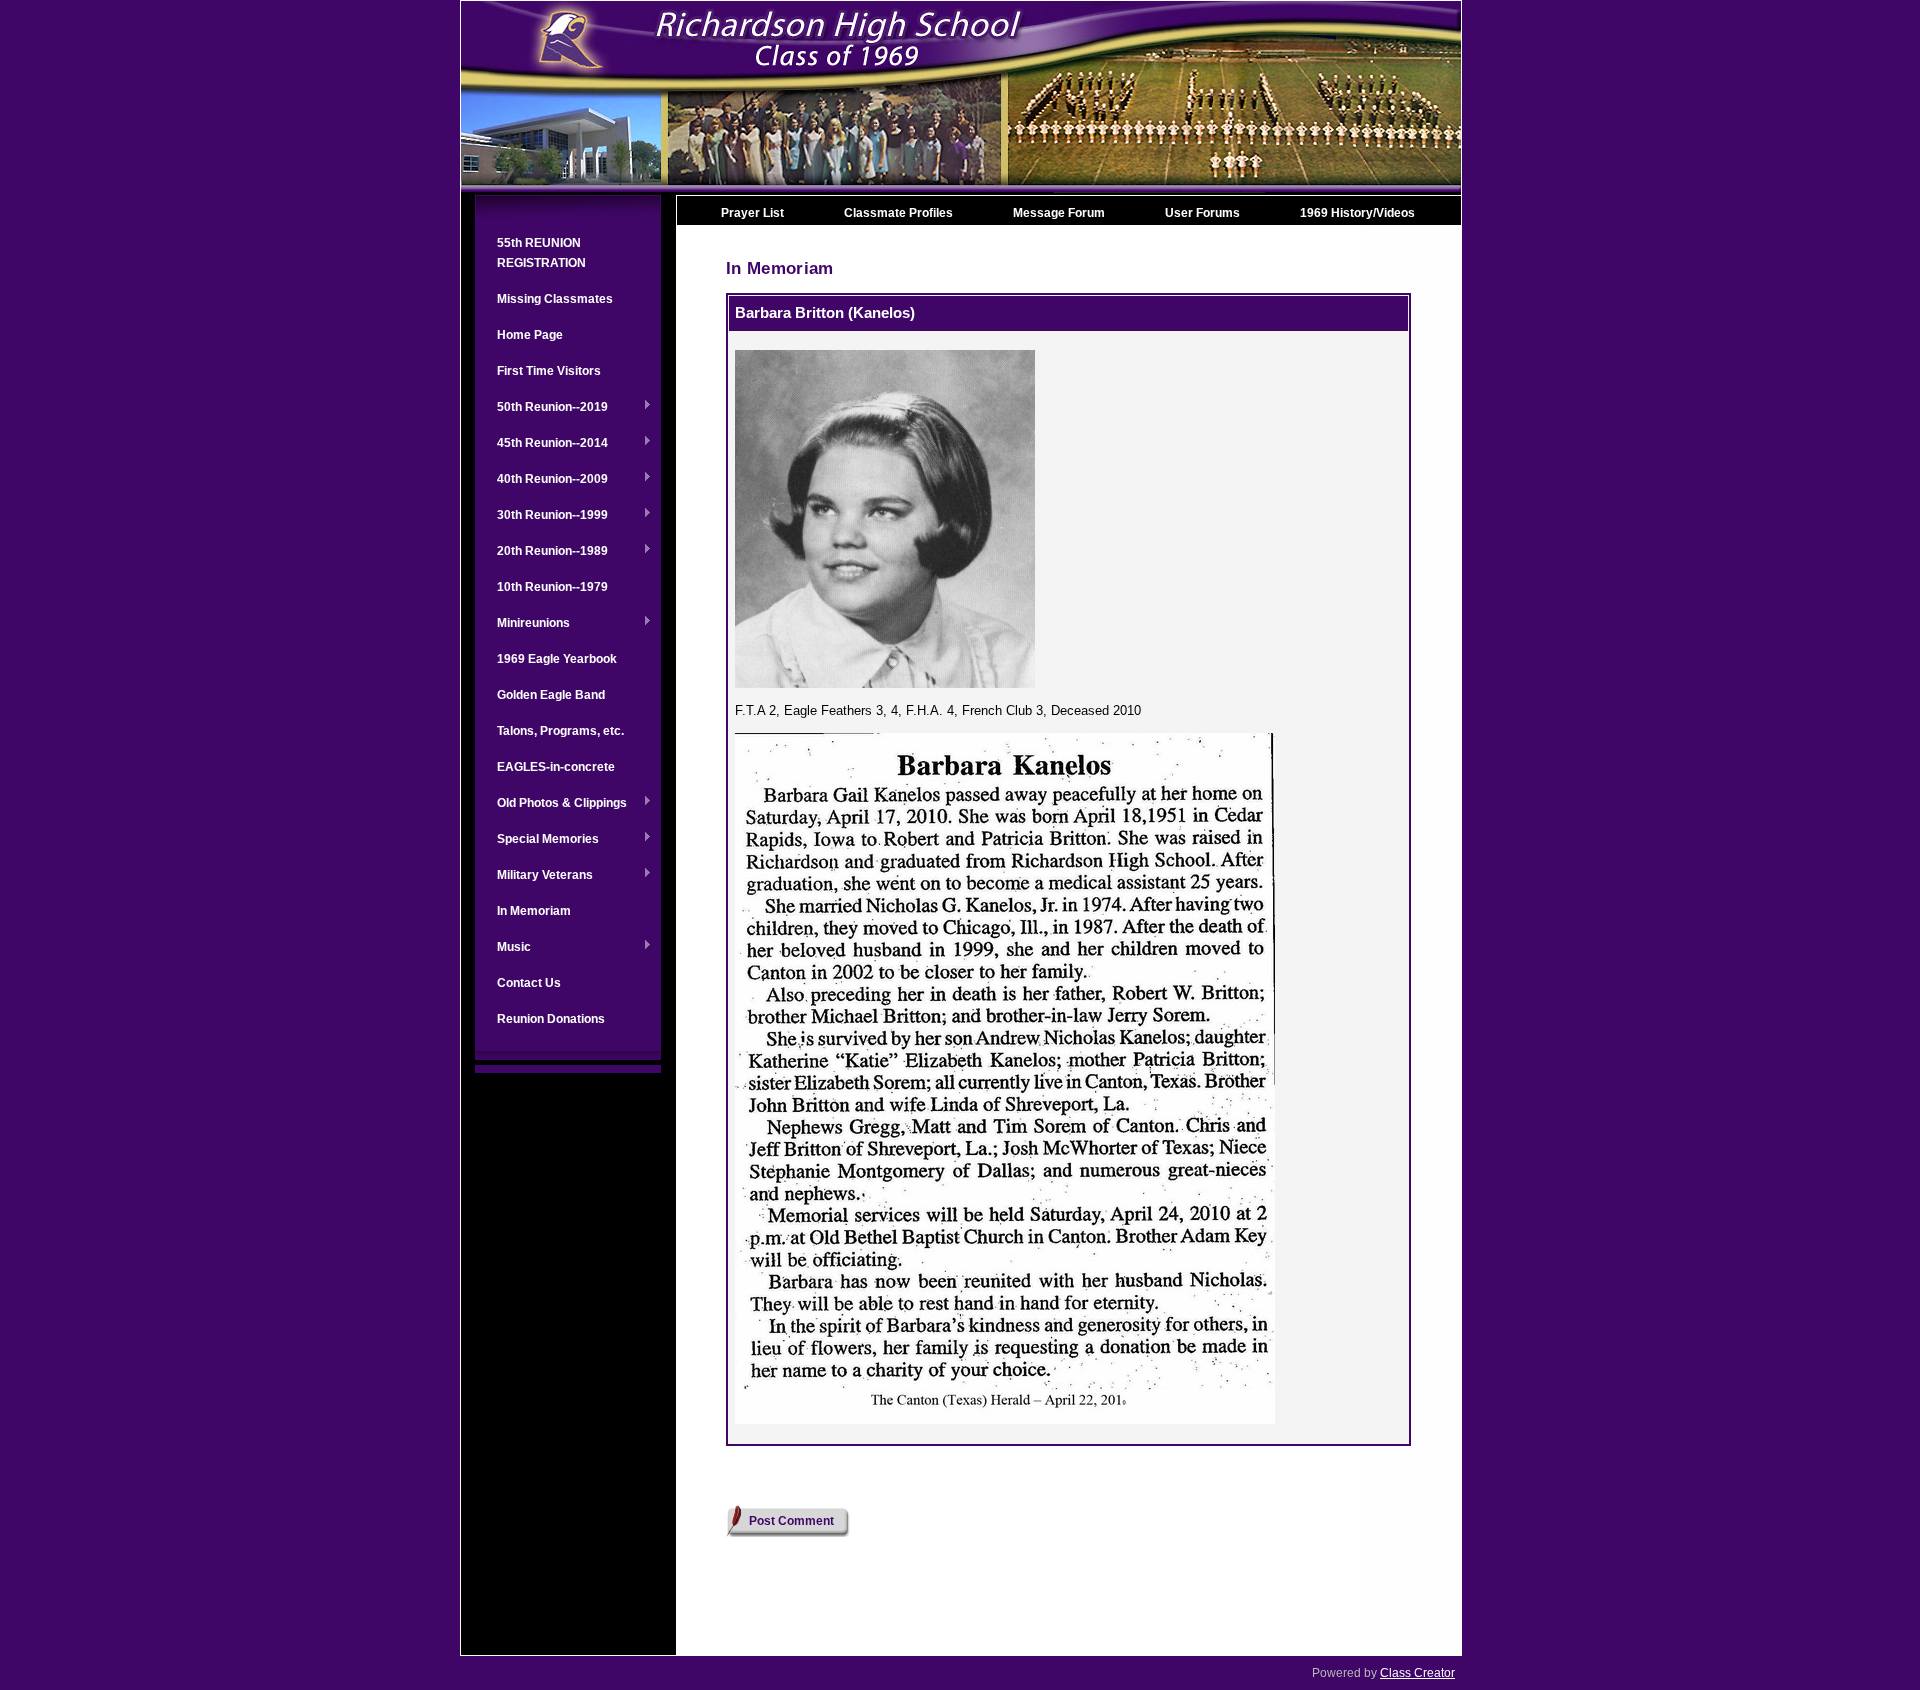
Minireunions (522, 624)
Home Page (530, 335)
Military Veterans (534, 876)
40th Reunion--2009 (541, 480)
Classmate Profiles (898, 213)
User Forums (1202, 213)
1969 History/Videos (1357, 213)
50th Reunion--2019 (541, 408)
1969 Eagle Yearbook (557, 659)
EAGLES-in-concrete (556, 767)
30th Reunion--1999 (541, 516)
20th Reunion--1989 (541, 552)
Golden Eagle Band (551, 695)
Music (503, 948)
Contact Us (529, 983)
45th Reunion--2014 (541, 444)
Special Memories (537, 840)
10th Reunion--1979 (552, 587)
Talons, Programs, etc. (560, 731)
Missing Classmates (555, 299)
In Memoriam (534, 911)
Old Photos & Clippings (551, 804)
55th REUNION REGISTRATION (541, 253)
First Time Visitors (549, 371)
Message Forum (1059, 213)
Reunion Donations (551, 1019)
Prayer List (752, 213)
